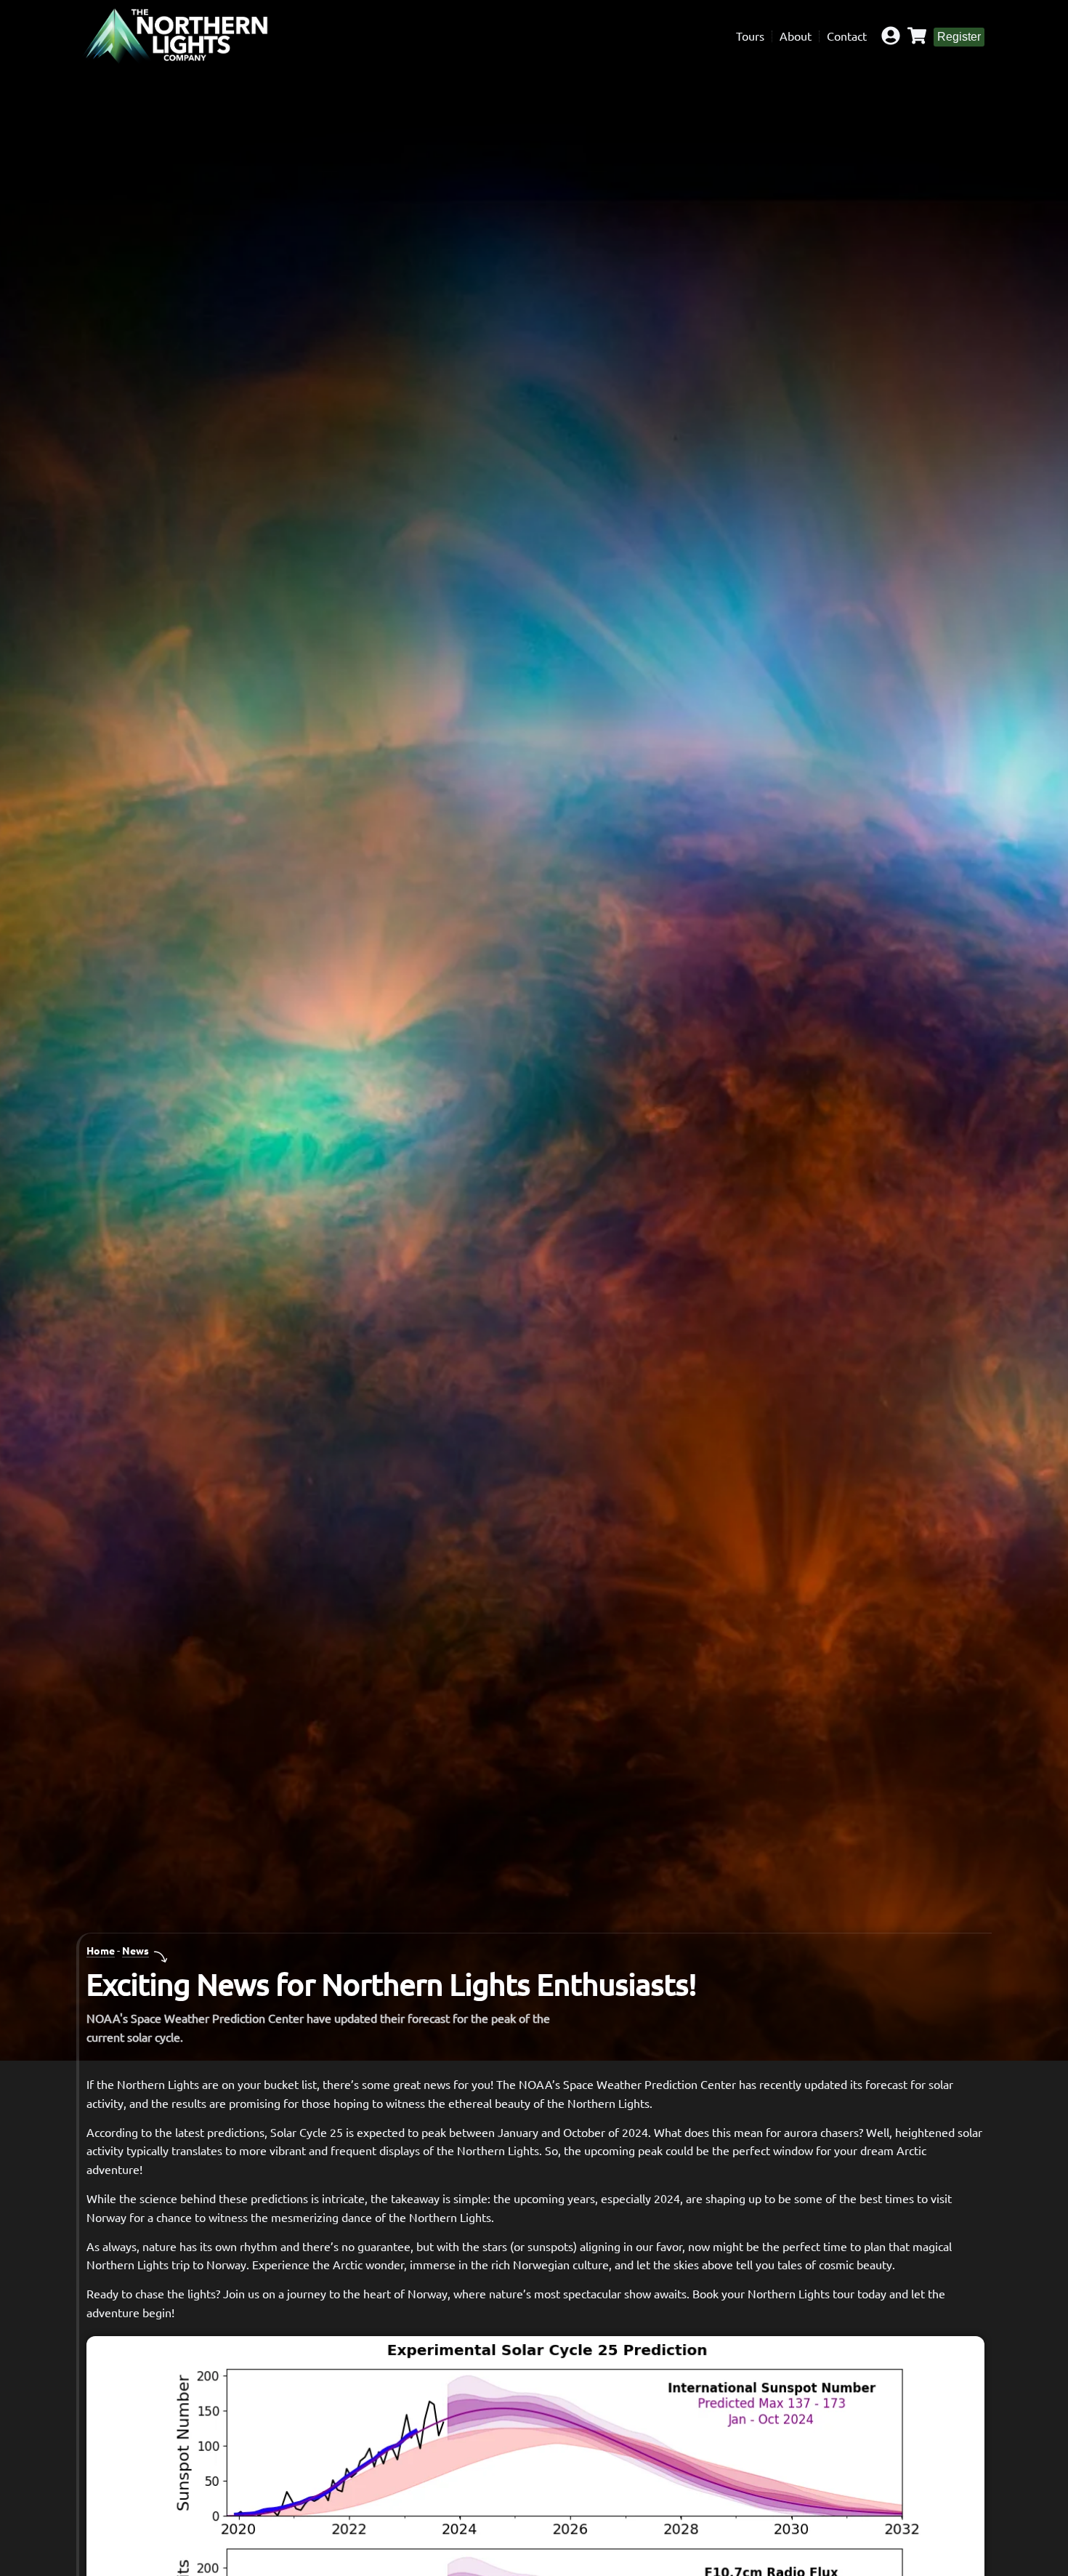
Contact (847, 36)
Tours (750, 36)
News (135, 1950)
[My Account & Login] (891, 36)
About (796, 36)
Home (101, 1950)
